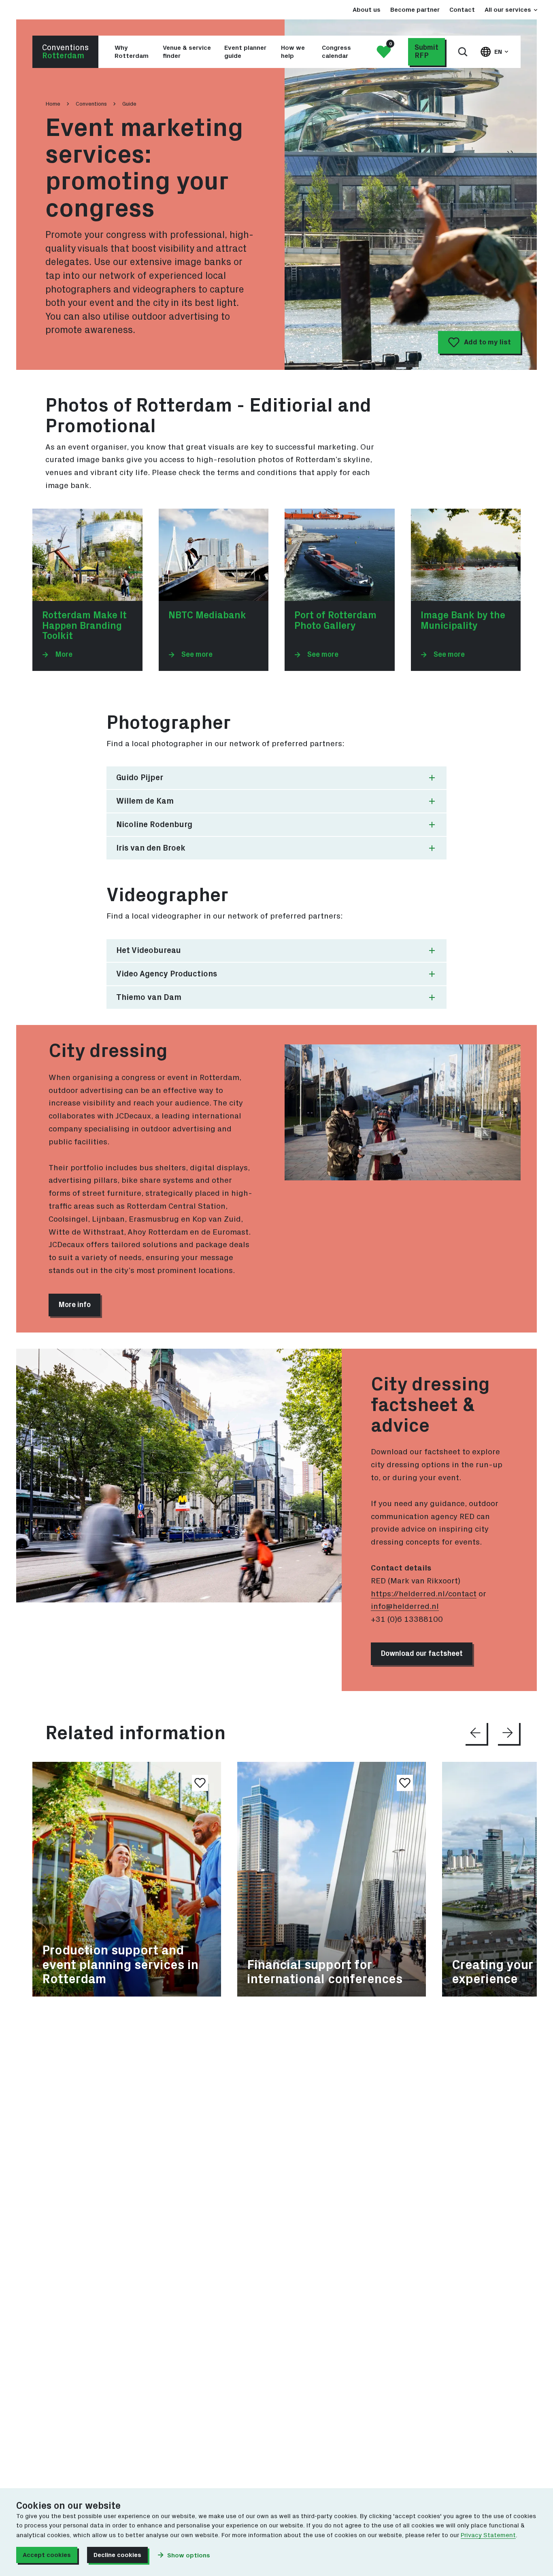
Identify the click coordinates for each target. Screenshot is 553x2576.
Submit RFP (426, 52)
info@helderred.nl (405, 1606)
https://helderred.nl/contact (424, 1594)
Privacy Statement (488, 2535)
